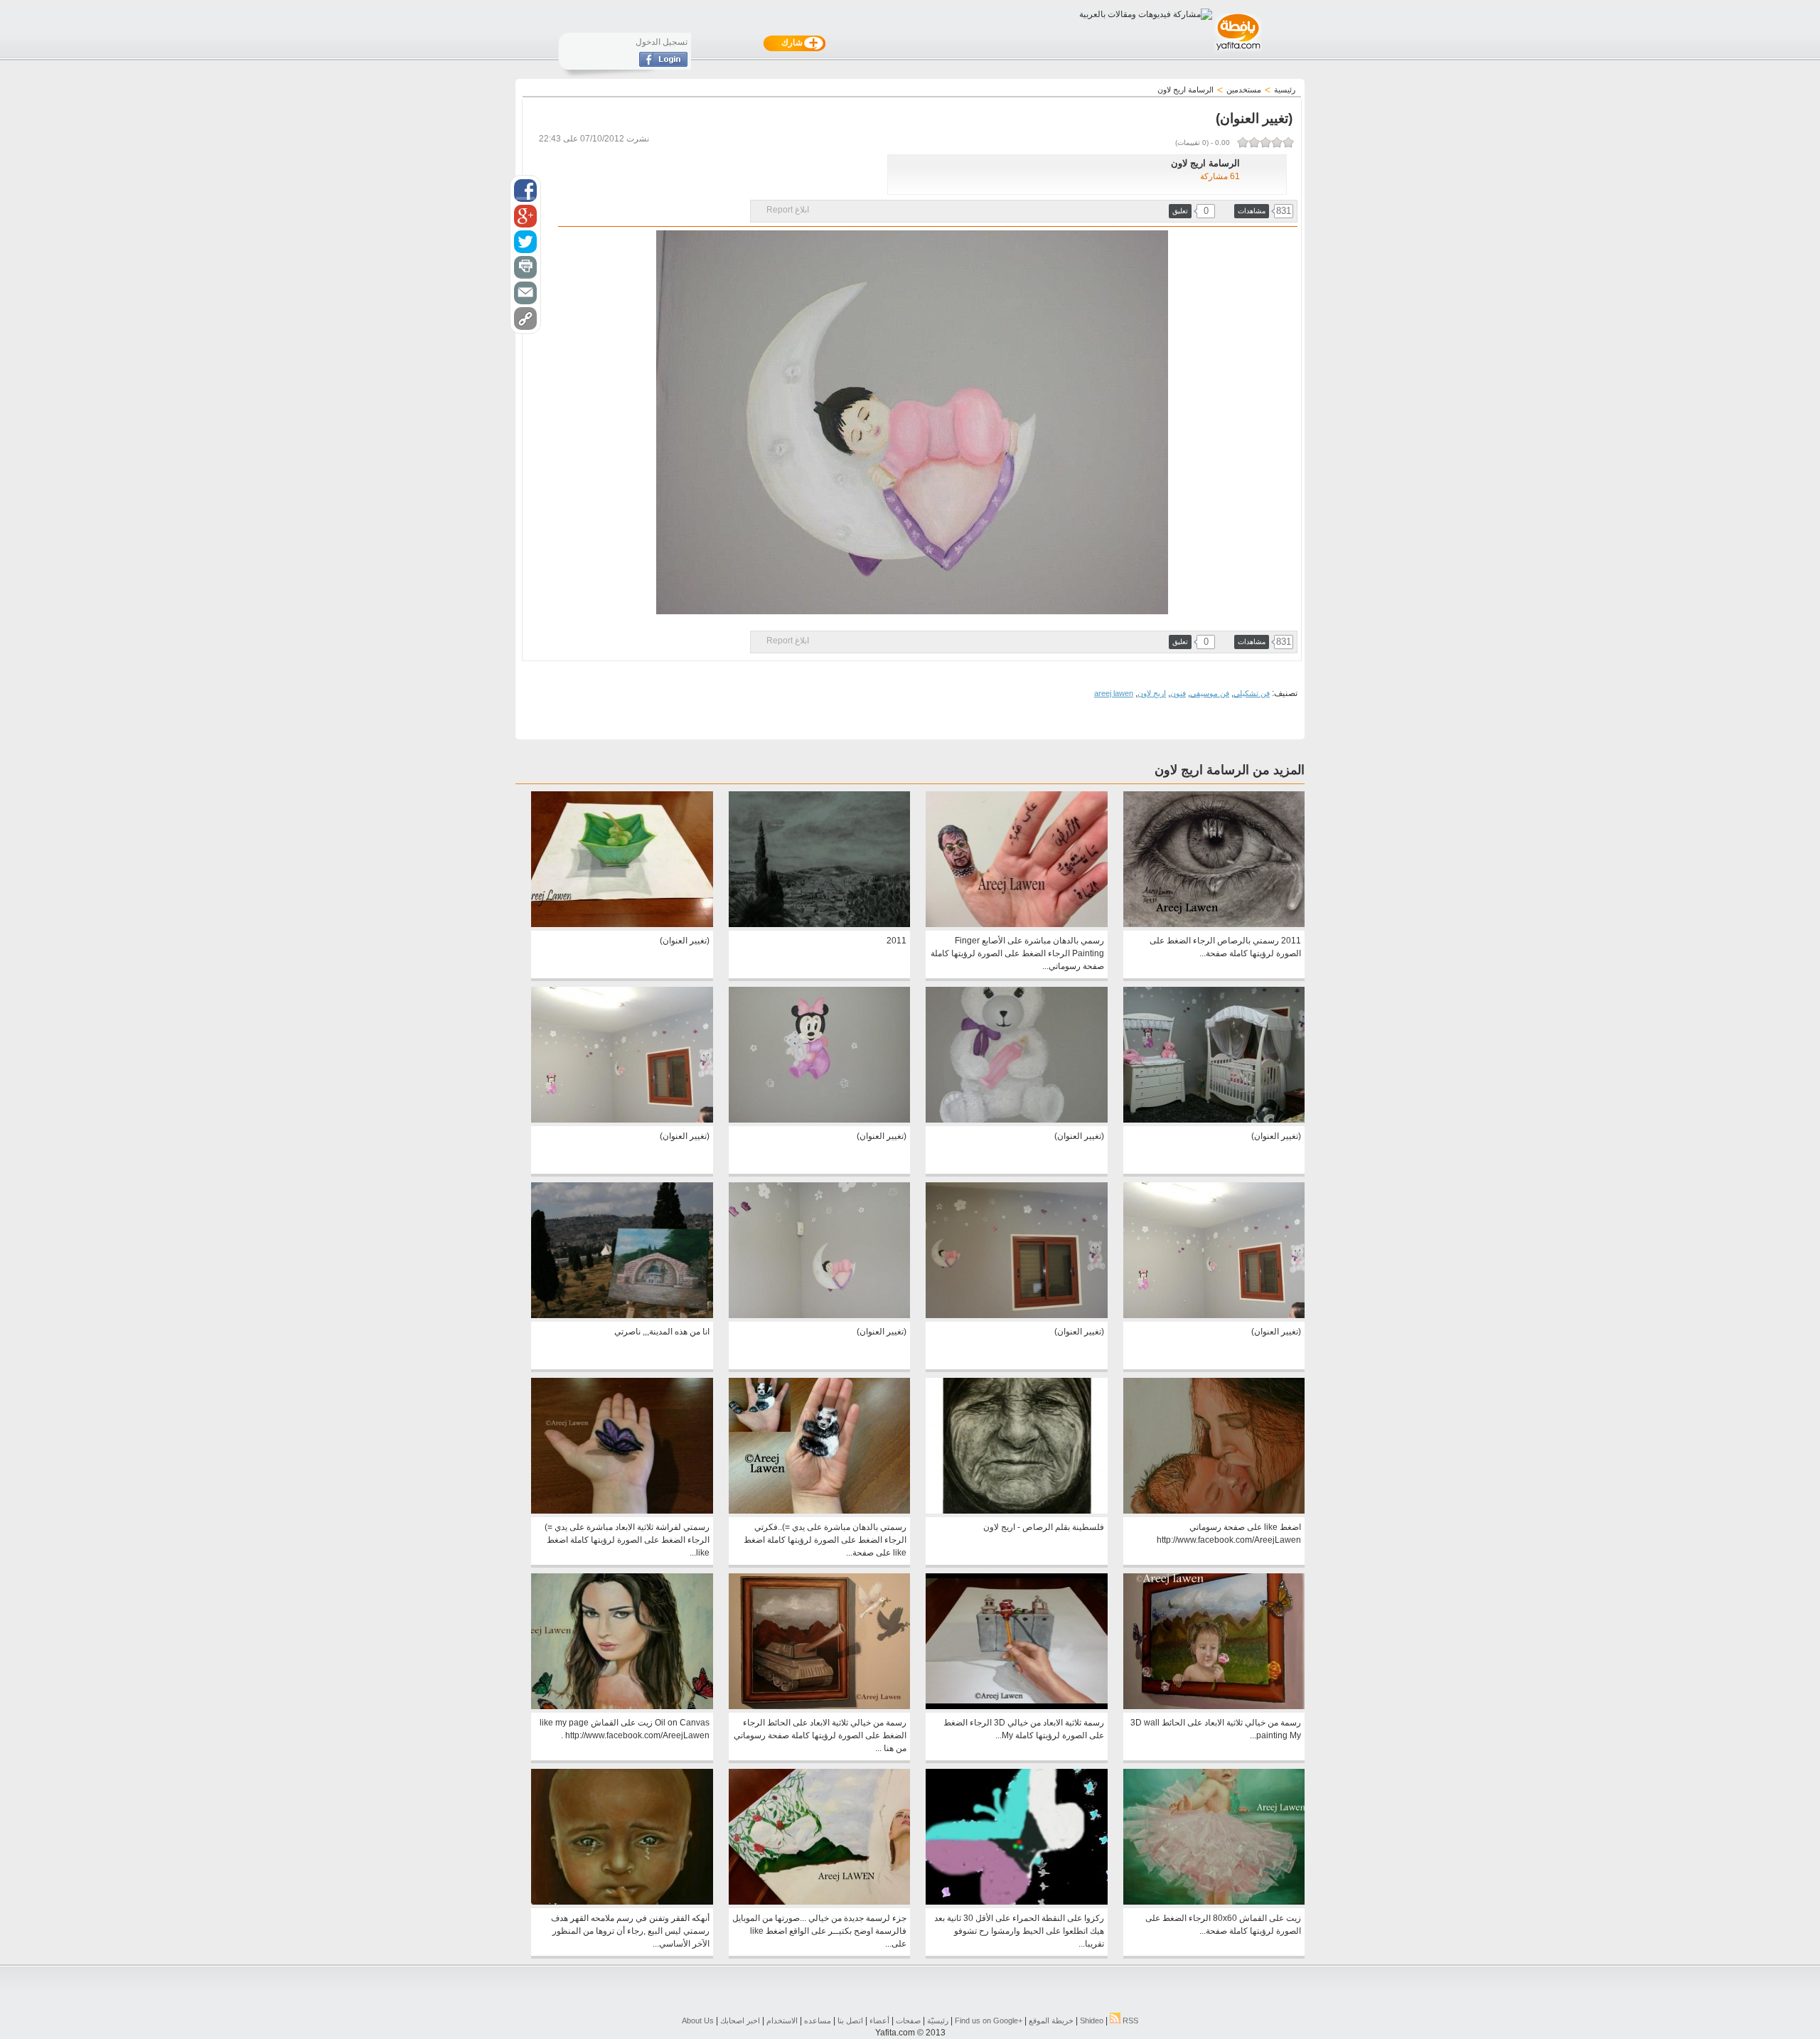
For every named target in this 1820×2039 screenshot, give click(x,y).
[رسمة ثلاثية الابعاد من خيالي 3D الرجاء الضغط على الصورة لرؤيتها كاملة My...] (1016, 1706)
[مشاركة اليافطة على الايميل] (525, 293)
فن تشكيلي (1252, 693)
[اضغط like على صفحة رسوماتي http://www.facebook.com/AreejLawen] (1214, 1511)
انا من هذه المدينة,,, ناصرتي (662, 1332)
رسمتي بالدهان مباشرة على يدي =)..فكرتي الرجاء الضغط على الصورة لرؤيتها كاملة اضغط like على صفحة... (825, 1540)
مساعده (818, 2021)
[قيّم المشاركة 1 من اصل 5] (1288, 142)
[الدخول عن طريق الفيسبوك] (663, 64)
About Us (698, 2021)
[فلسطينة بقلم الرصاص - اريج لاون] (1016, 1511)
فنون (1178, 693)
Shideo (1092, 2021)
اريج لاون (1152, 693)
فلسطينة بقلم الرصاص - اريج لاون (1044, 1527)
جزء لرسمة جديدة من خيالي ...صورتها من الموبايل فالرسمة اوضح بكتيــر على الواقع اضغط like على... (819, 1931)
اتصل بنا (850, 2021)
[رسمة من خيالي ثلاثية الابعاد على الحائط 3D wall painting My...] (1214, 1706)
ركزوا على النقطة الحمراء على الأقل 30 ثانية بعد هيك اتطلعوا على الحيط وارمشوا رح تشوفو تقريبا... (1019, 1931)
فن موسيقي (1210, 693)
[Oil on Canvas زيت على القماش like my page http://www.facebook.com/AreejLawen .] (622, 1706)
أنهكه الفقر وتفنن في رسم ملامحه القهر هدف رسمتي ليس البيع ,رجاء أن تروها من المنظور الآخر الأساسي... (630, 1931)
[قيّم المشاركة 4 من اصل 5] (1254, 142)
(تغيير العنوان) (685, 941)
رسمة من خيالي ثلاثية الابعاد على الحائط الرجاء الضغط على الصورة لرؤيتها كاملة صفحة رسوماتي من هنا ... (820, 1735)
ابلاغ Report (788, 210)
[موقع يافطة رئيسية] (1237, 52)
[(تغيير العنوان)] (622, 924)
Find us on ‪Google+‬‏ (989, 2021)
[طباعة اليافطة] (525, 267)
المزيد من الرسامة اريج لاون (1230, 770)
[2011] (819, 924)
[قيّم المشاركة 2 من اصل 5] (1277, 142)
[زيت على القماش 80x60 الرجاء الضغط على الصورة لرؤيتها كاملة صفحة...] (1214, 1902)
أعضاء (879, 2021)
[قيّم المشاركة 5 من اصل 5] (1243, 142)
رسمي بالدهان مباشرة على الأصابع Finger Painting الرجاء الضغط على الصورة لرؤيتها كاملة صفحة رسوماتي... (1017, 953)
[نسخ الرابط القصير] (525, 319)
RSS (1129, 2021)
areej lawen (1114, 693)
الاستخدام (782, 2021)
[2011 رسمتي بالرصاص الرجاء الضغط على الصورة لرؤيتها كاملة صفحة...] (1214, 924)
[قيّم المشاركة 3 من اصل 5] (1265, 142)
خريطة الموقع (1051, 2021)
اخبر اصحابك (740, 2021)
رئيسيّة (938, 2021)
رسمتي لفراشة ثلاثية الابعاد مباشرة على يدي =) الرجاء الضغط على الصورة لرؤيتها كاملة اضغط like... (627, 1540)
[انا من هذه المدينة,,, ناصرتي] (622, 1315)
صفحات (908, 2021)
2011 (896, 941)
